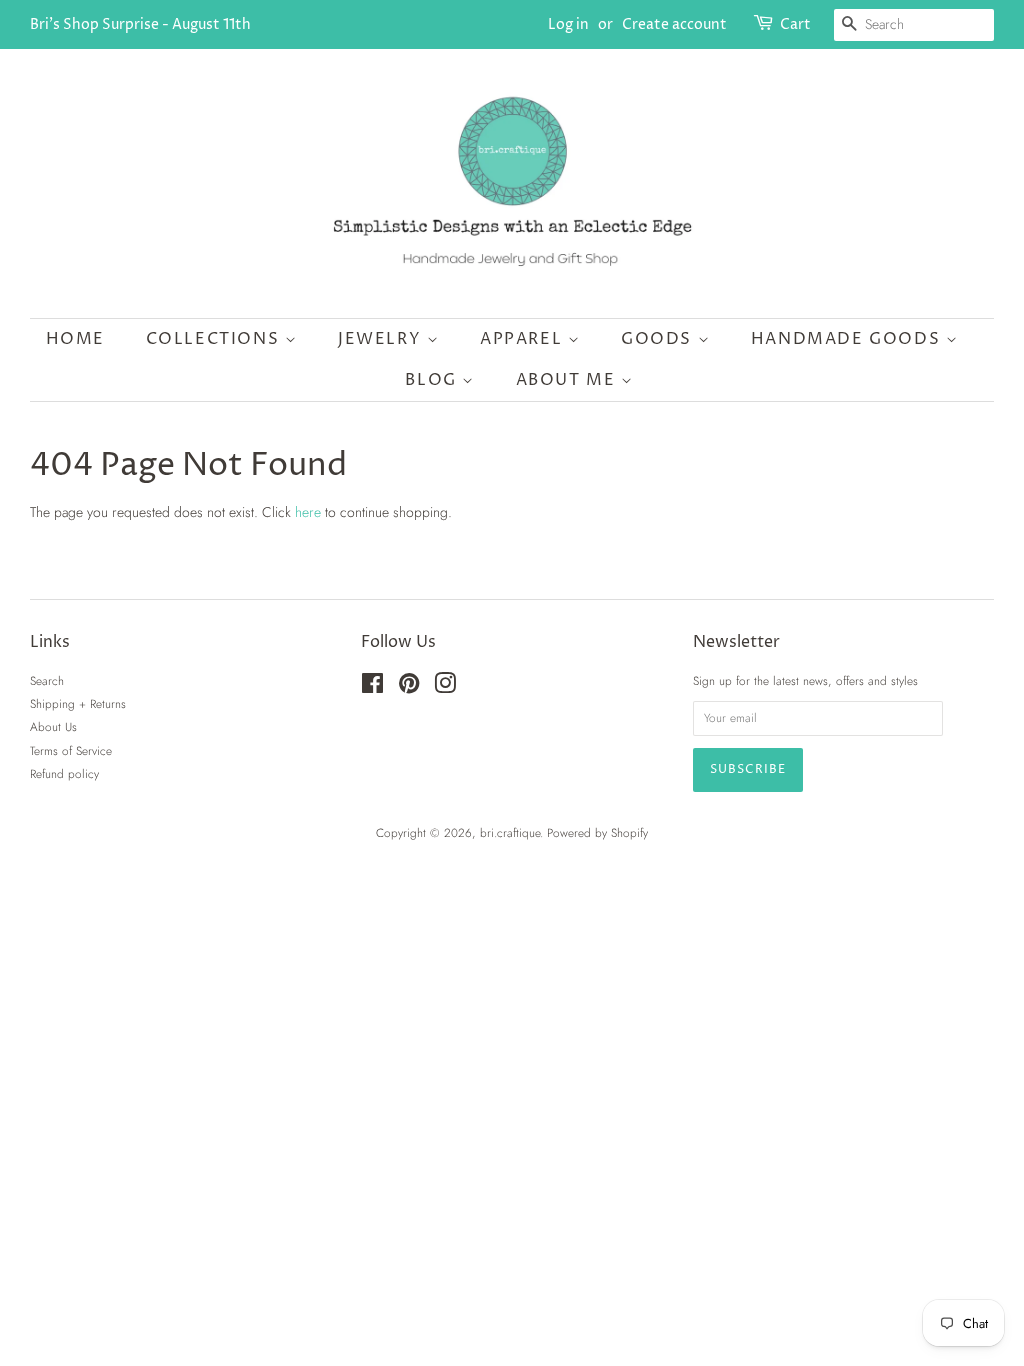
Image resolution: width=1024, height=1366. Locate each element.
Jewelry (382, 339)
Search (47, 680)
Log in (568, 24)
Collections (215, 339)
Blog (433, 380)
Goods (659, 339)
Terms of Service (71, 750)
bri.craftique (510, 832)
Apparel (524, 339)
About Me (568, 380)
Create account (674, 24)
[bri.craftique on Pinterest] (409, 687)
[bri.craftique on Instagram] (445, 687)
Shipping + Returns (78, 703)
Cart (795, 24)
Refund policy (64, 773)
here (308, 512)
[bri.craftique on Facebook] (372, 687)
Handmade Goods (848, 339)
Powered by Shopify (597, 832)
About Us (53, 726)
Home (75, 339)
